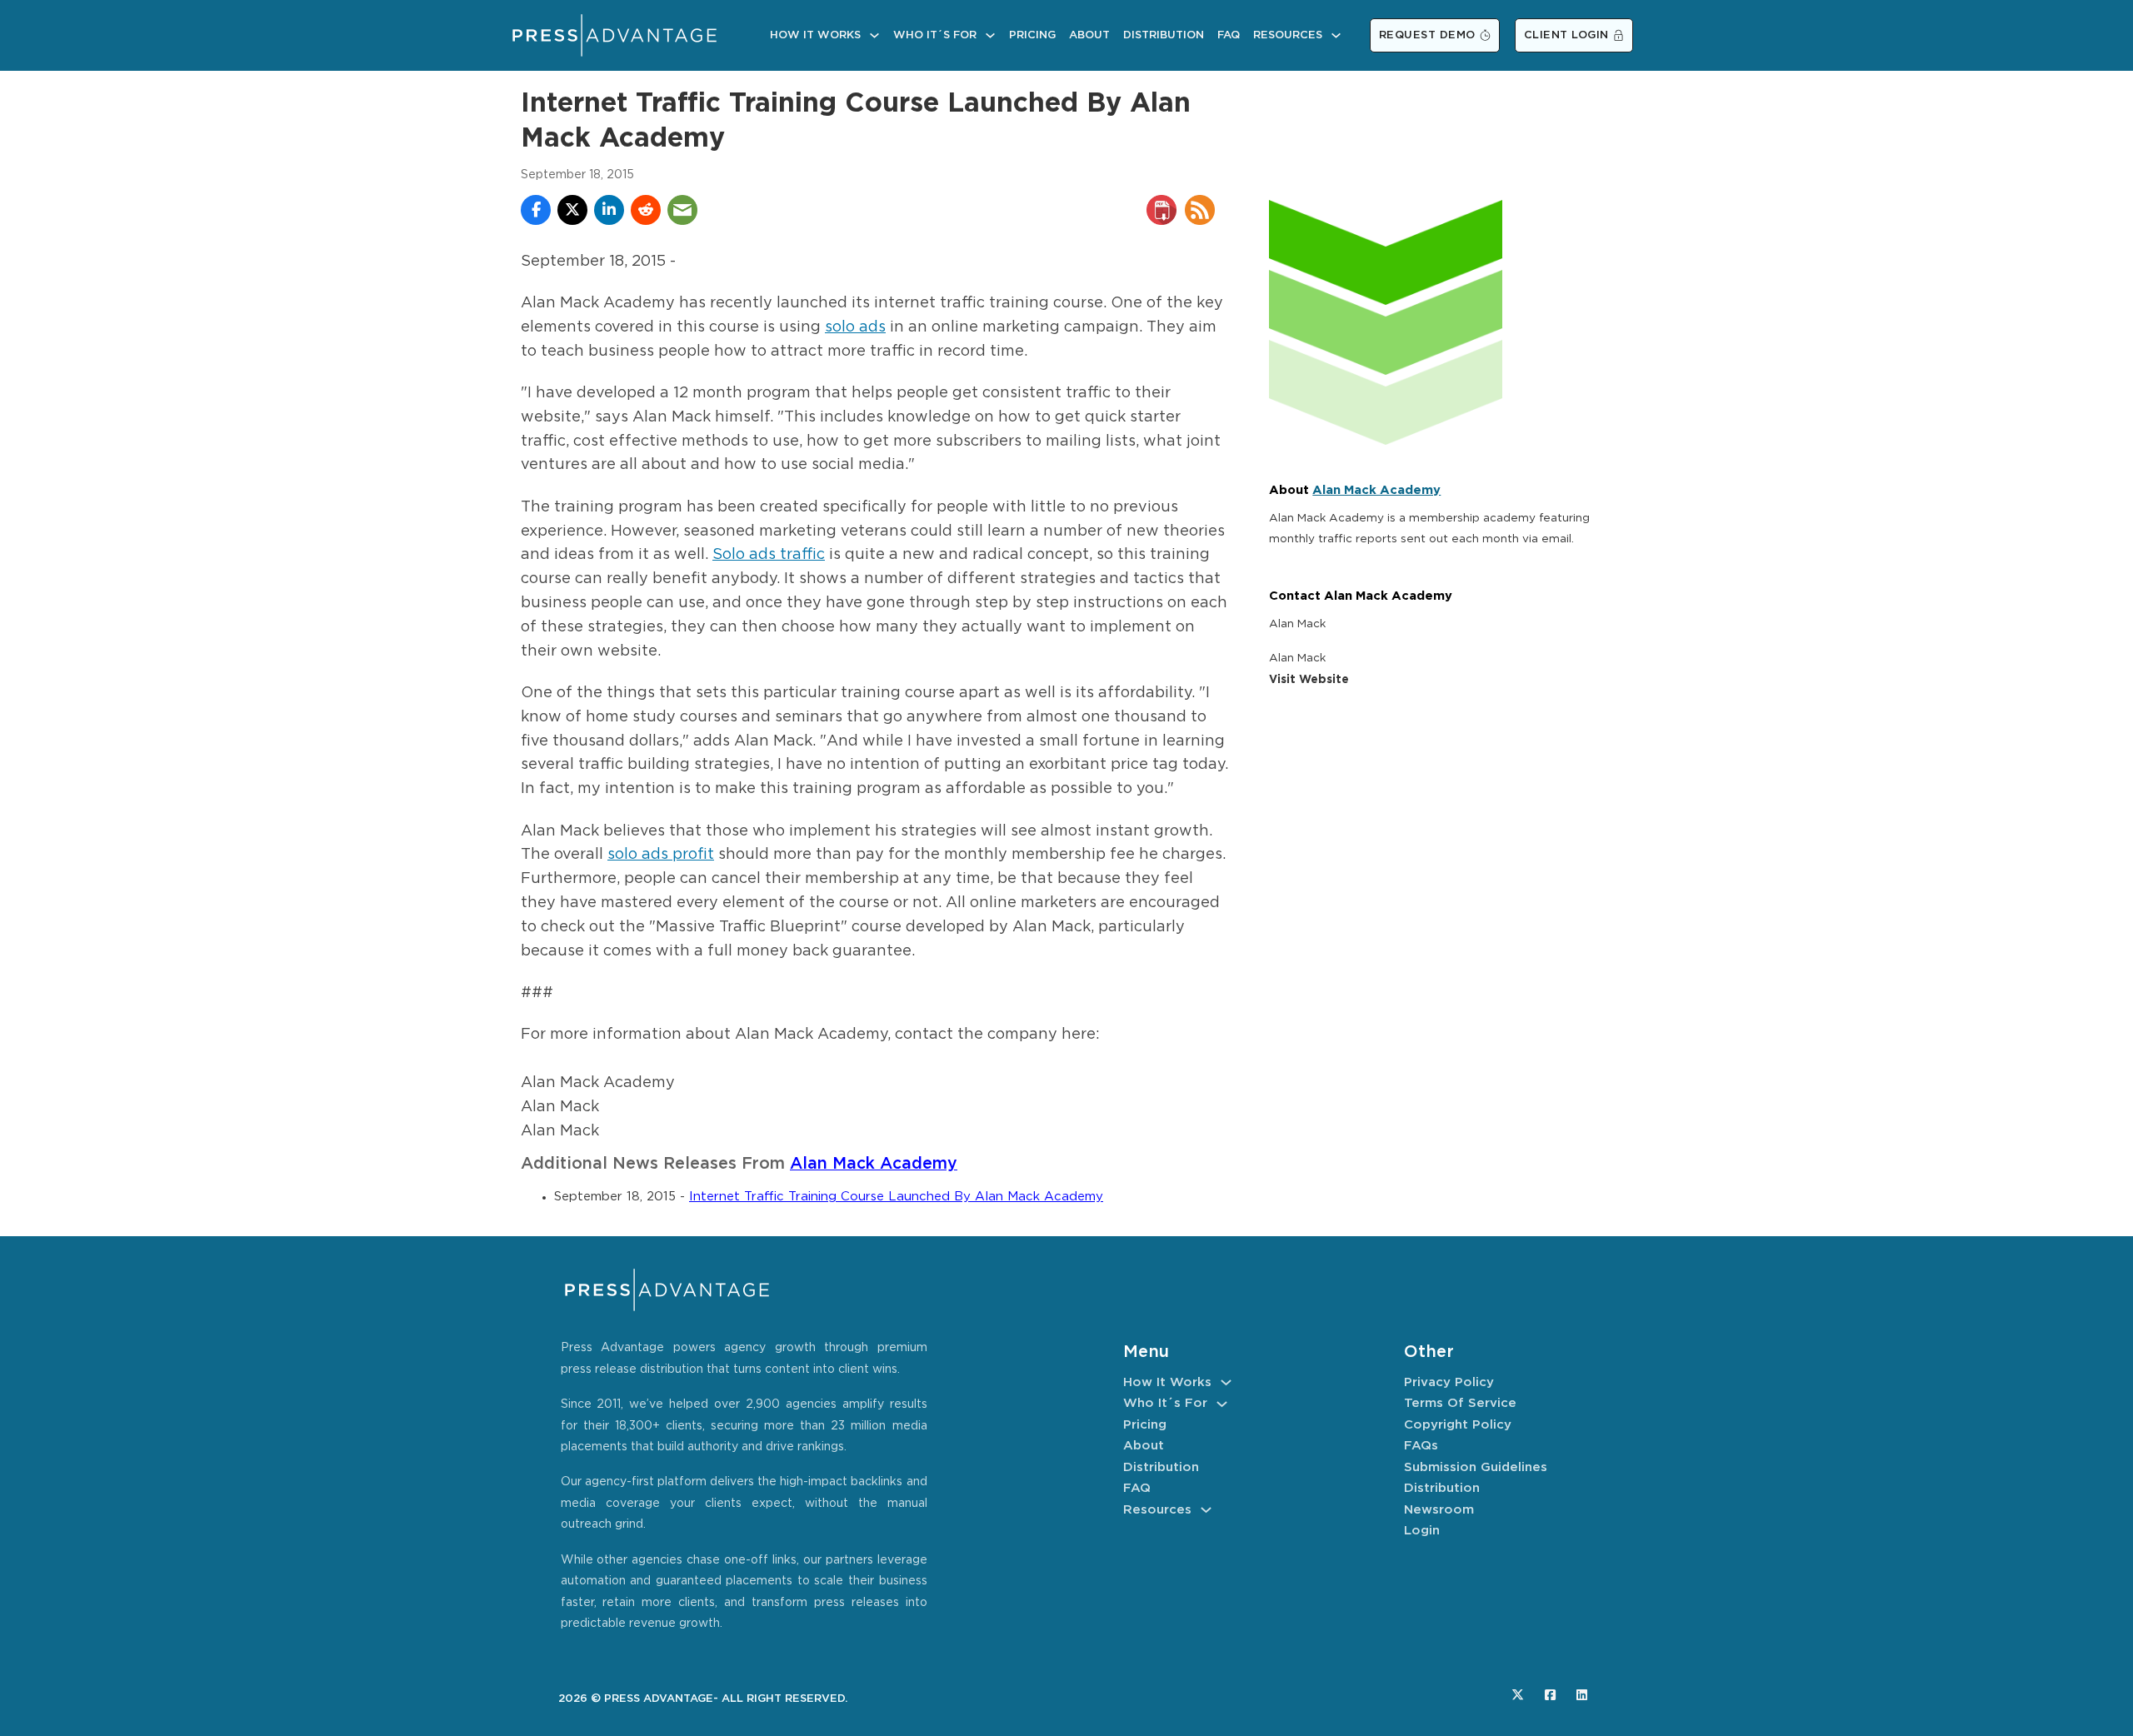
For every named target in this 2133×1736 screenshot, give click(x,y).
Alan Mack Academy (874, 1164)
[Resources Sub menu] (1336, 35)
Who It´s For (935, 35)
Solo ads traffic (769, 555)
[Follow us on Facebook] (1550, 1695)
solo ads (855, 327)
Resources (1288, 35)
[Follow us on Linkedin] (1582, 1695)
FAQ (1229, 35)
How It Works (815, 35)
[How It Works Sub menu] (874, 35)
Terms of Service (1460, 1403)
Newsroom (1439, 1510)
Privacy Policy (1449, 1382)
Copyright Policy (1458, 1425)
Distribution (1164, 35)
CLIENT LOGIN (1566, 35)
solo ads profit (661, 855)
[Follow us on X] (1518, 1695)
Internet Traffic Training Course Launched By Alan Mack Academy (896, 1197)
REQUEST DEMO (1427, 35)
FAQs (1421, 1446)
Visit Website (1309, 680)
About (1089, 35)
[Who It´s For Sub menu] (990, 35)
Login (1422, 1531)
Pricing (1032, 35)
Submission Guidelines (1476, 1467)
